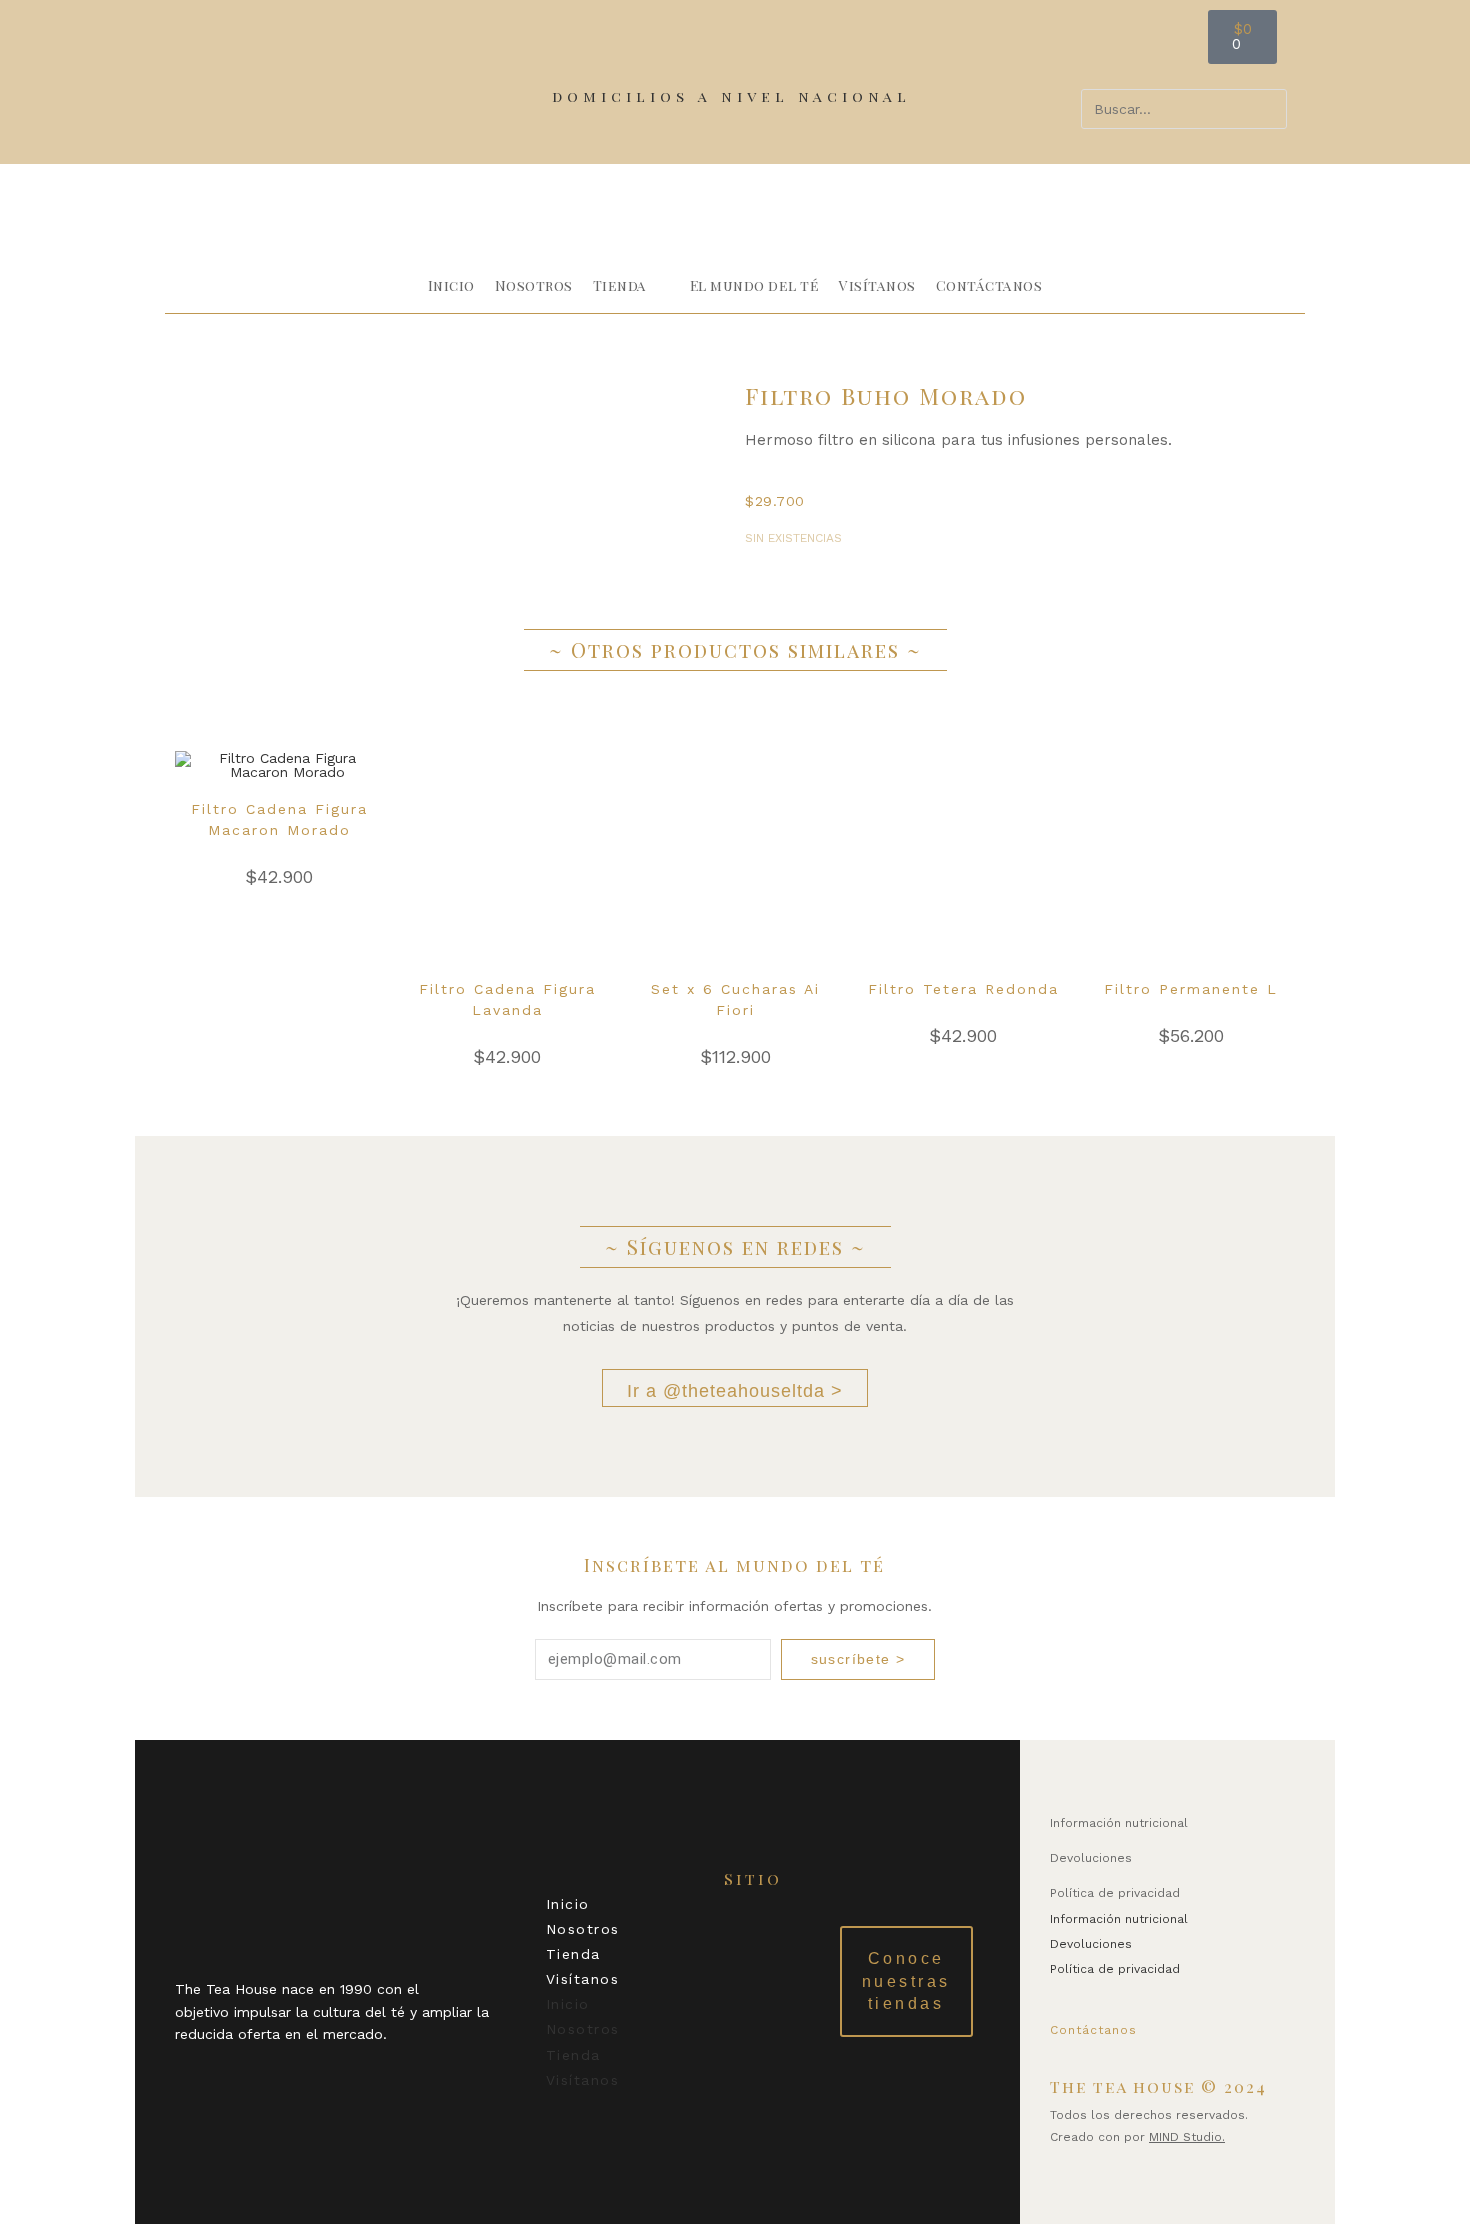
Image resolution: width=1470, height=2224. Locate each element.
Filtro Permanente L (1191, 989)
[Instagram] (1242, 2026)
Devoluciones (1091, 1858)
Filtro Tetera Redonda (963, 989)
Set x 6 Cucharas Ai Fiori (735, 999)
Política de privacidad (1115, 1893)
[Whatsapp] (1177, 2026)
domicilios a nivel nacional (731, 96)
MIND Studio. (1187, 2137)
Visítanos (583, 1979)
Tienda (573, 1954)
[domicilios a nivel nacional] (562, 68)
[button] (1184, 76)
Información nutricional (1119, 1823)
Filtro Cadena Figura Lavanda (507, 999)
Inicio (568, 1904)
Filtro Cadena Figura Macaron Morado (279, 819)
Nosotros (583, 1929)
